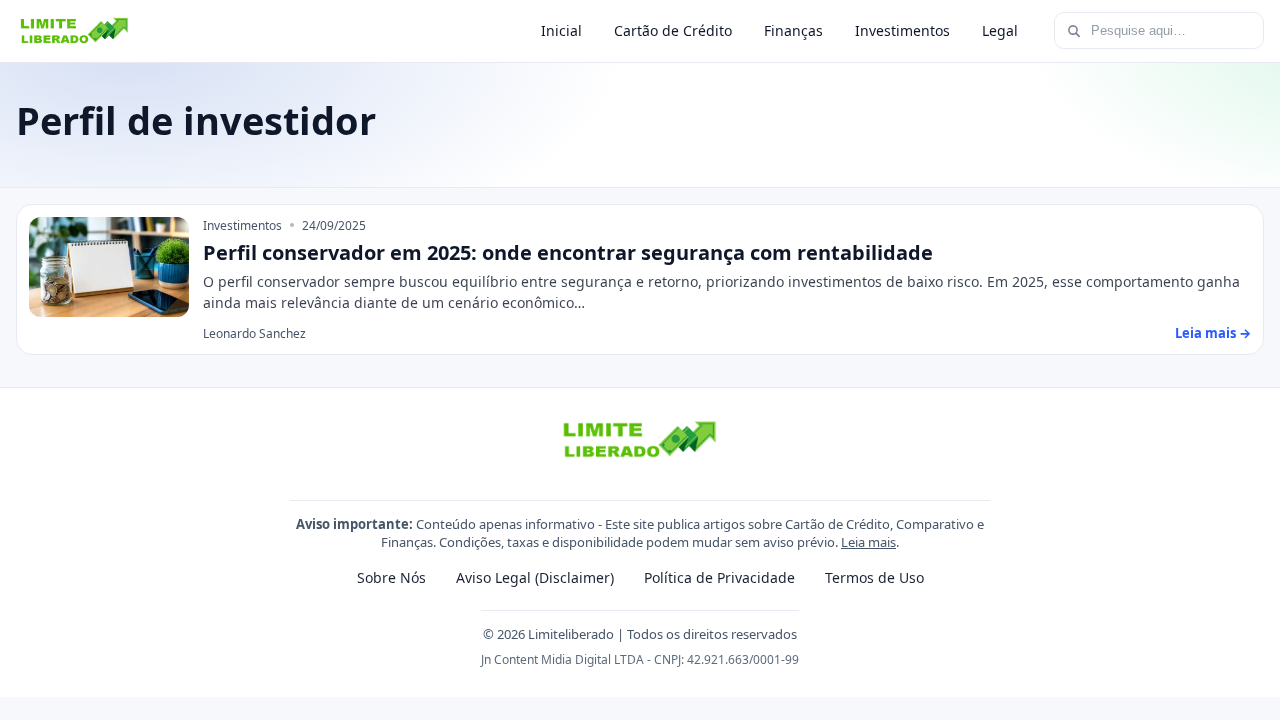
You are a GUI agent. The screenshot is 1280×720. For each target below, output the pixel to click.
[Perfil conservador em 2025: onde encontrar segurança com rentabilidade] (109, 267)
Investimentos (902, 30)
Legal (1000, 30)
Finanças (793, 30)
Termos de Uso (874, 577)
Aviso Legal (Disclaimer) (535, 577)
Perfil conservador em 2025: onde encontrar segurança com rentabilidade (568, 252)
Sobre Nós (391, 577)
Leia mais (868, 542)
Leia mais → (1213, 333)
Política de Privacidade (719, 577)
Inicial (561, 30)
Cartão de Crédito (673, 30)
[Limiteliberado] (74, 31)
